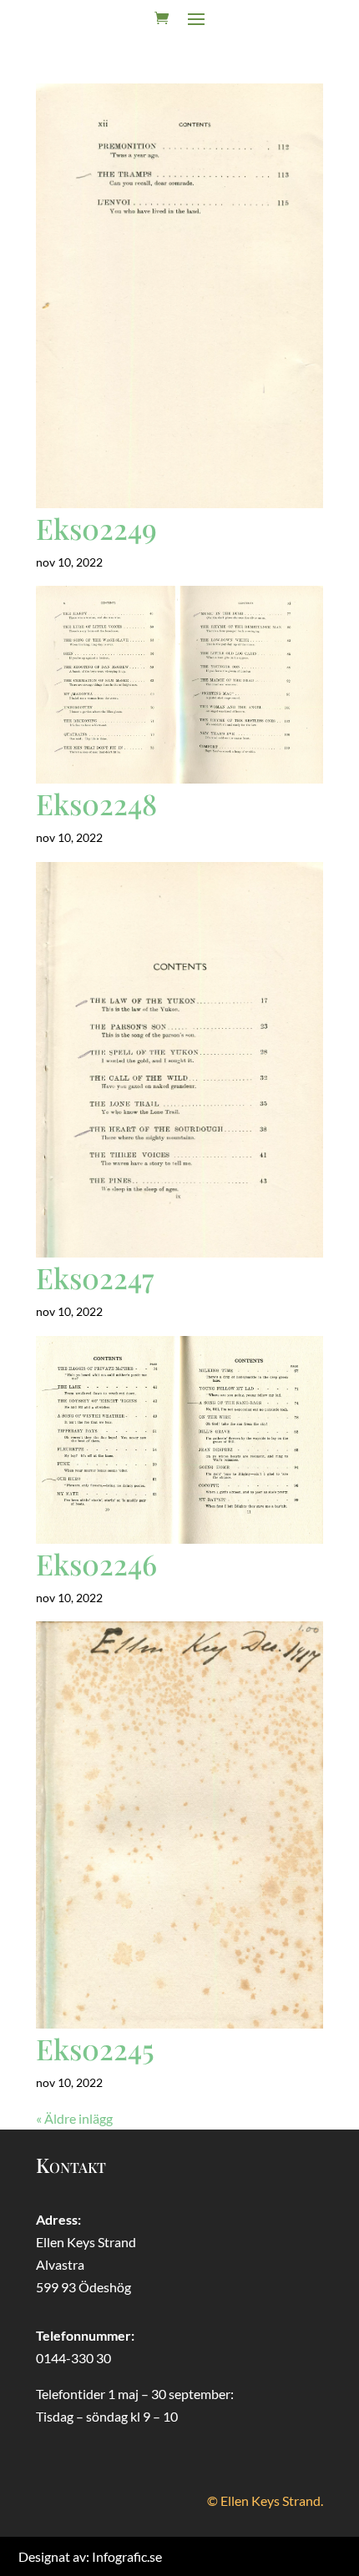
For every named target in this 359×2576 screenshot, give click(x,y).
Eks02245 (95, 2049)
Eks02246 (96, 1564)
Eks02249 (96, 528)
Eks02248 (96, 804)
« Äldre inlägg (74, 2118)
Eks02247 (95, 1278)
